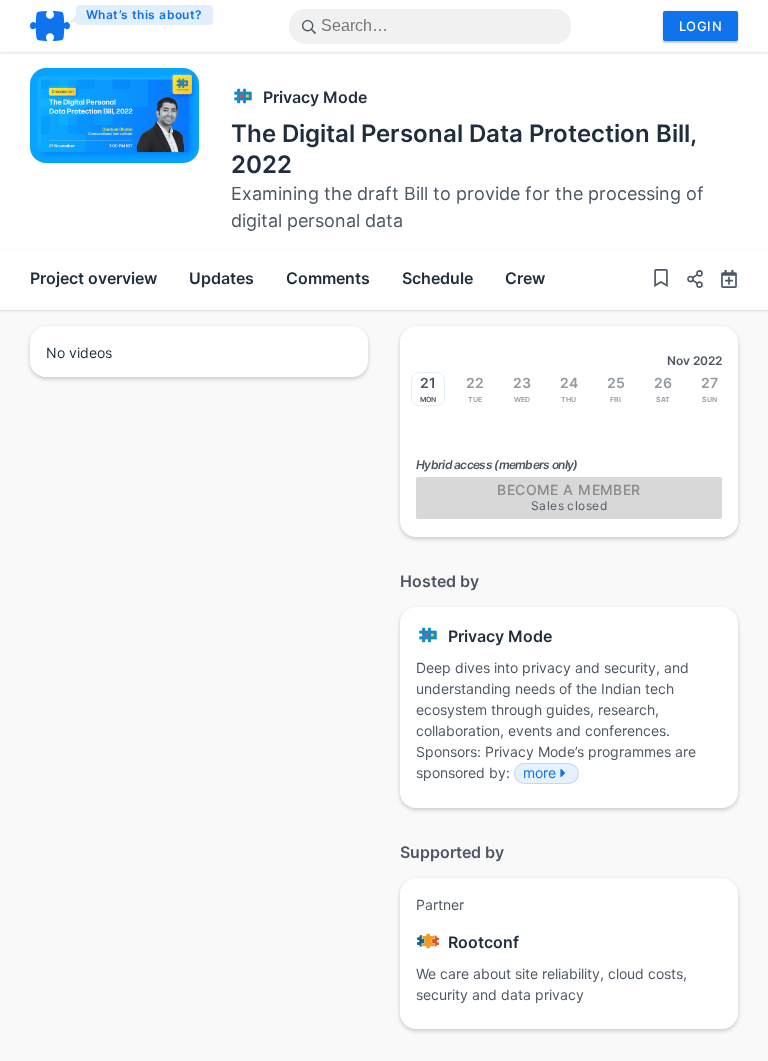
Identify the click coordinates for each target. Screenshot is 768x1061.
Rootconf (483, 942)
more (539, 772)
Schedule (437, 278)
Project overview (93, 278)
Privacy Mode (315, 97)
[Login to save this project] (661, 280)
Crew (525, 278)
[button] (687, 281)
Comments (328, 278)
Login (700, 26)
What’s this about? (144, 14)
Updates (221, 278)
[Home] (122, 26)
